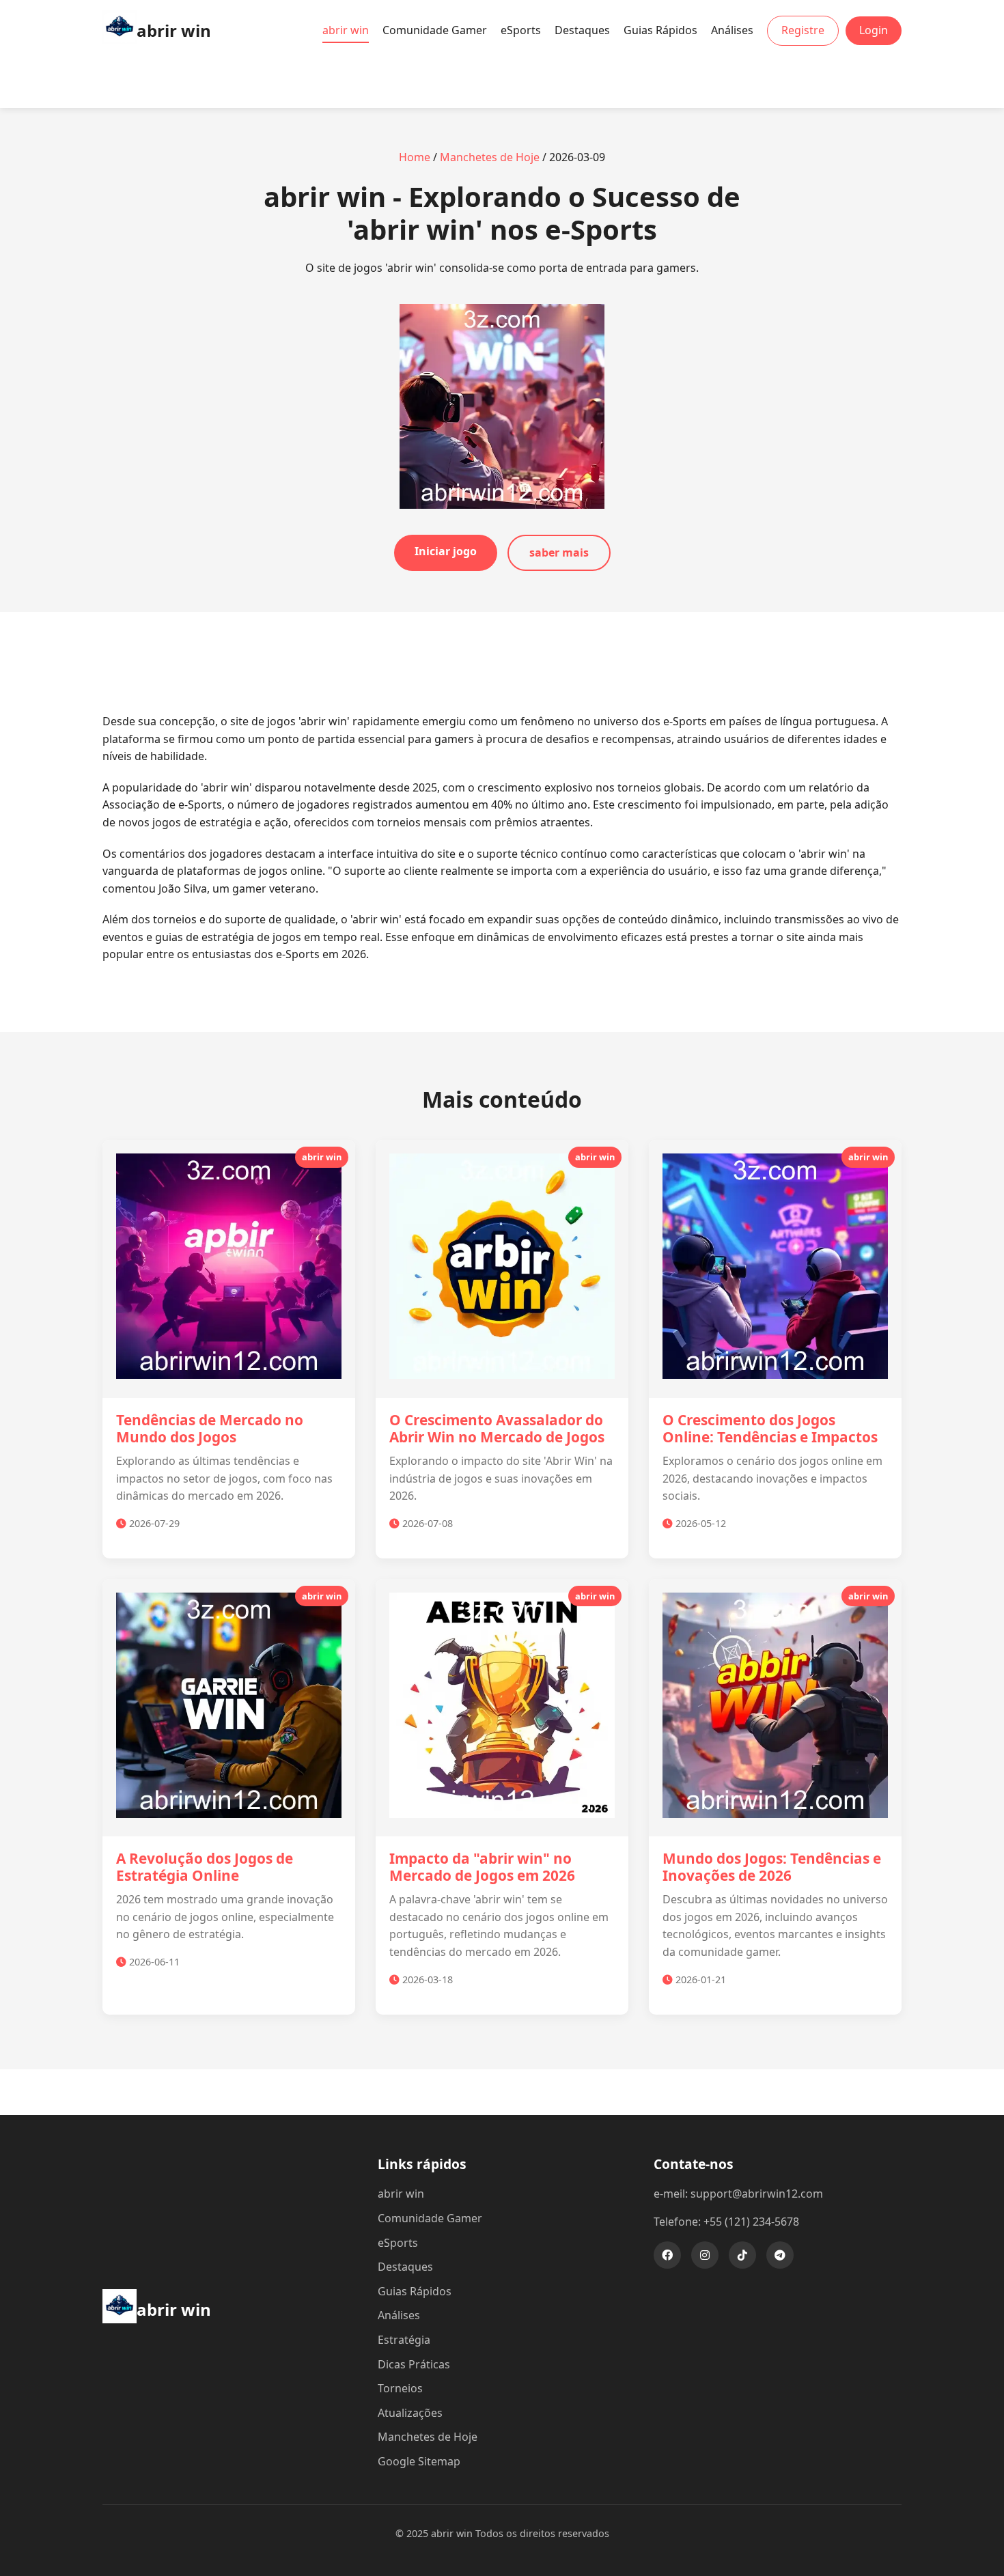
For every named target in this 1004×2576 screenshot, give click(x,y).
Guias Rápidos (660, 30)
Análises (732, 30)
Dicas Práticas (414, 2364)
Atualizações (410, 2413)
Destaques (582, 30)
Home (415, 157)
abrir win (346, 30)
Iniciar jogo (446, 551)
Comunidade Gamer (435, 30)
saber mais (559, 552)
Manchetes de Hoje (490, 157)
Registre (803, 30)
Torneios (400, 2388)
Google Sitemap (419, 2461)
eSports (521, 30)
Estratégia (404, 2340)
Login (874, 30)
